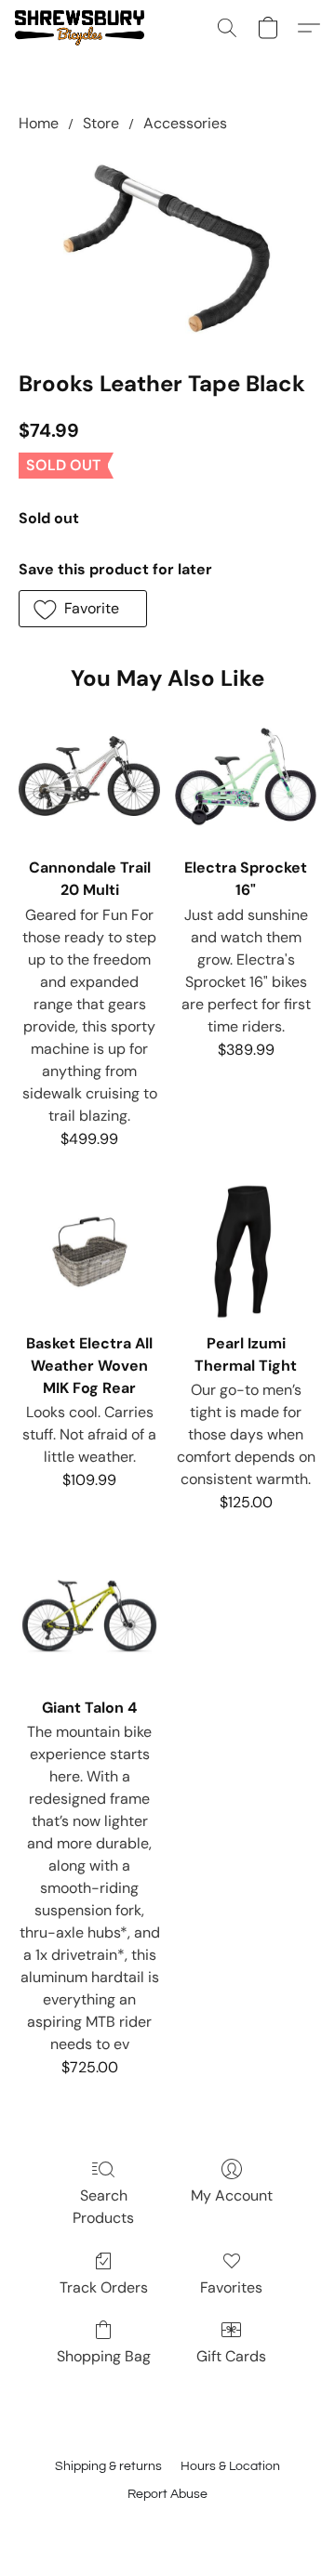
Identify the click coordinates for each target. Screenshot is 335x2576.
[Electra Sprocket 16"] (246, 776)
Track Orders (104, 2287)
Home (39, 123)
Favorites (231, 2287)
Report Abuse (167, 2494)
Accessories (185, 123)
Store (101, 123)
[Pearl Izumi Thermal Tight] (246, 1252)
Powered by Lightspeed (168, 2527)
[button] (83, 28)
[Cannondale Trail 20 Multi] (89, 776)
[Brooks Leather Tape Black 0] (167, 247)
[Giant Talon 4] (89, 1616)
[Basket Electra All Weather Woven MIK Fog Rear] (89, 1252)
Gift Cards (231, 2356)
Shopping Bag (104, 2356)
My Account (232, 2195)
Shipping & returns (108, 2466)
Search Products (103, 2207)
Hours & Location (230, 2466)
